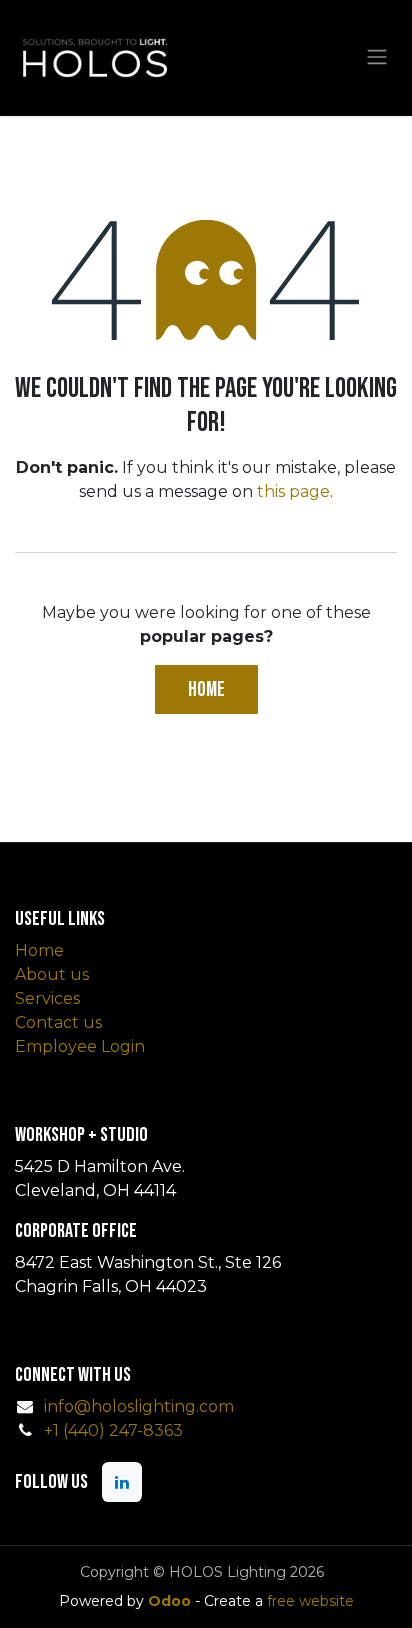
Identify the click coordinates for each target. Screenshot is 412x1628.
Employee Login (80, 1046)
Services (47, 998)
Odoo (171, 1601)
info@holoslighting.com (139, 1406)
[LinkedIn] (122, 1482)
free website (310, 1601)
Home (206, 689)
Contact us (58, 1022)
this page (293, 491)
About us (52, 974)
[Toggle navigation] (377, 58)
